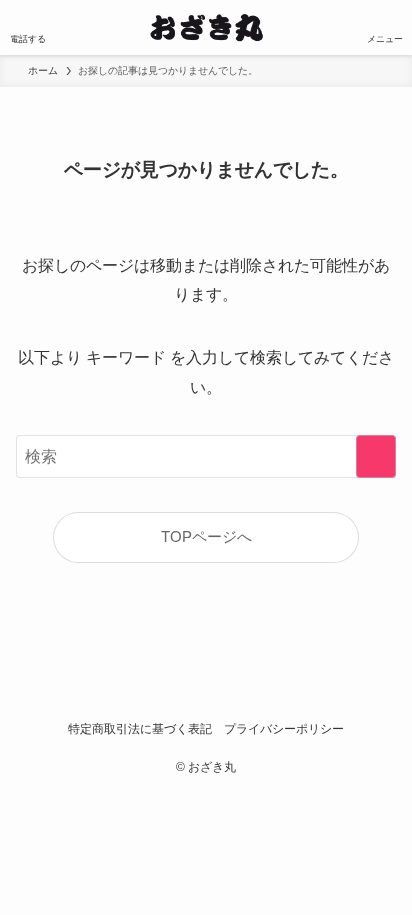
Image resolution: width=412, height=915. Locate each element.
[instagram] (226, 685)
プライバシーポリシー (284, 729)
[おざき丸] (206, 27)
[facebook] (186, 685)
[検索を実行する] (376, 456)
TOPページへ (206, 537)
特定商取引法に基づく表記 (140, 729)
